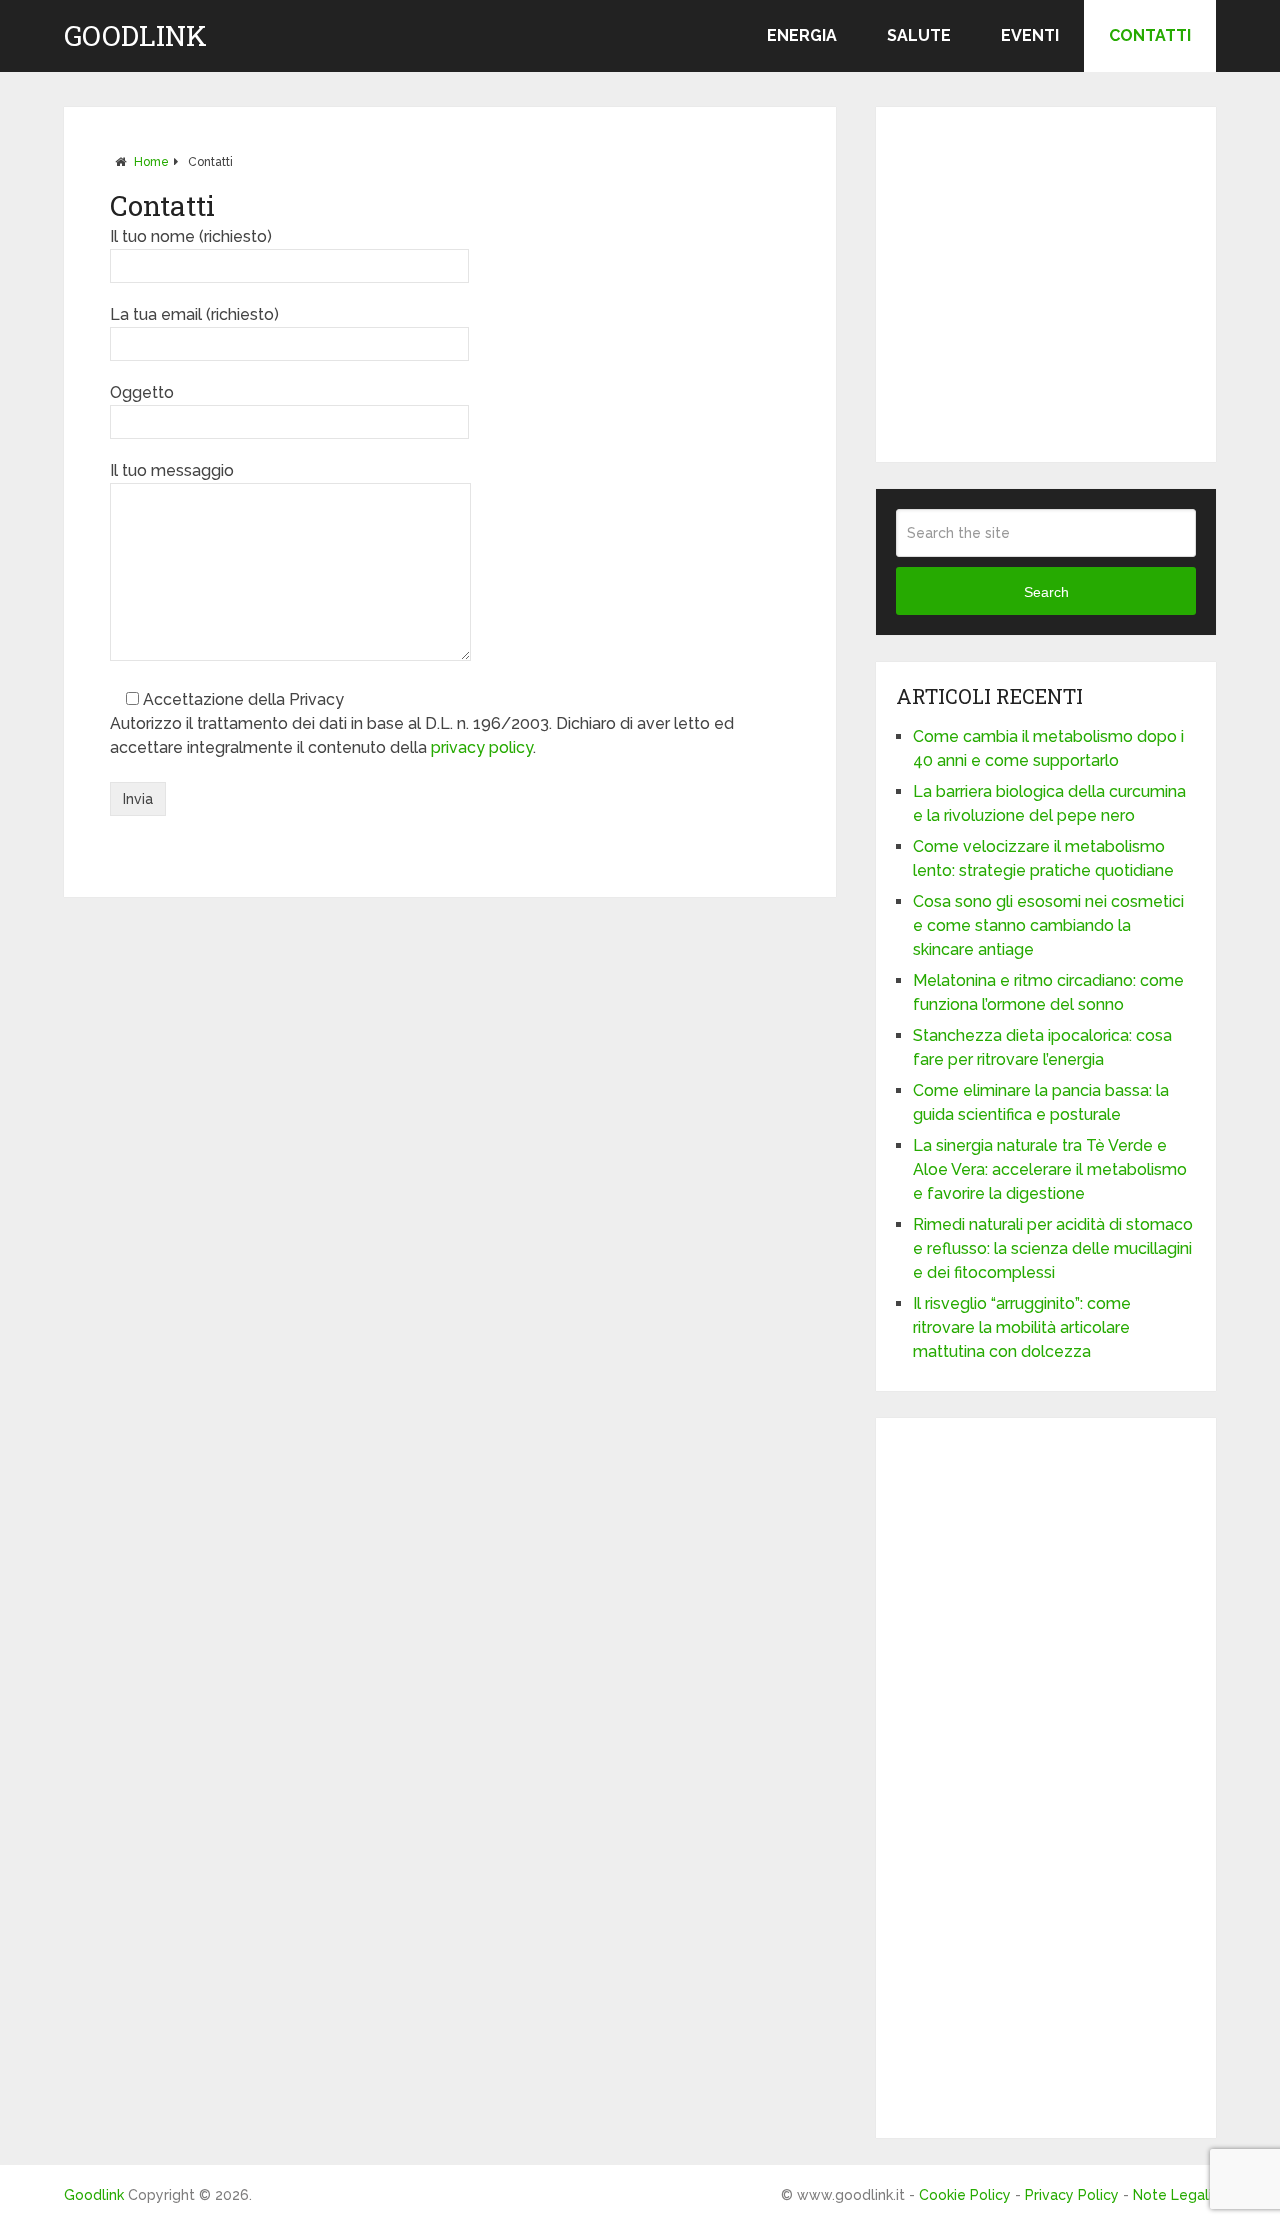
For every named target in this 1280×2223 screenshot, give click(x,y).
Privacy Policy (1072, 2195)
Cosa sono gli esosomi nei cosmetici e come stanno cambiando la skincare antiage (1048, 925)
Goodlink (135, 36)
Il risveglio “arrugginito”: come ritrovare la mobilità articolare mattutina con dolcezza (1022, 1327)
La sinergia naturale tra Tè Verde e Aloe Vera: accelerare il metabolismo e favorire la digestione (1050, 1169)
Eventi (1030, 35)
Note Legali (1172, 2195)
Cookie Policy (965, 2195)
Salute (919, 35)
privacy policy (482, 747)
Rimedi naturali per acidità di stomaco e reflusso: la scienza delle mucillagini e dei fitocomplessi (1053, 1248)
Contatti (1150, 35)
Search (1046, 592)
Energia (802, 35)
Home (151, 162)
